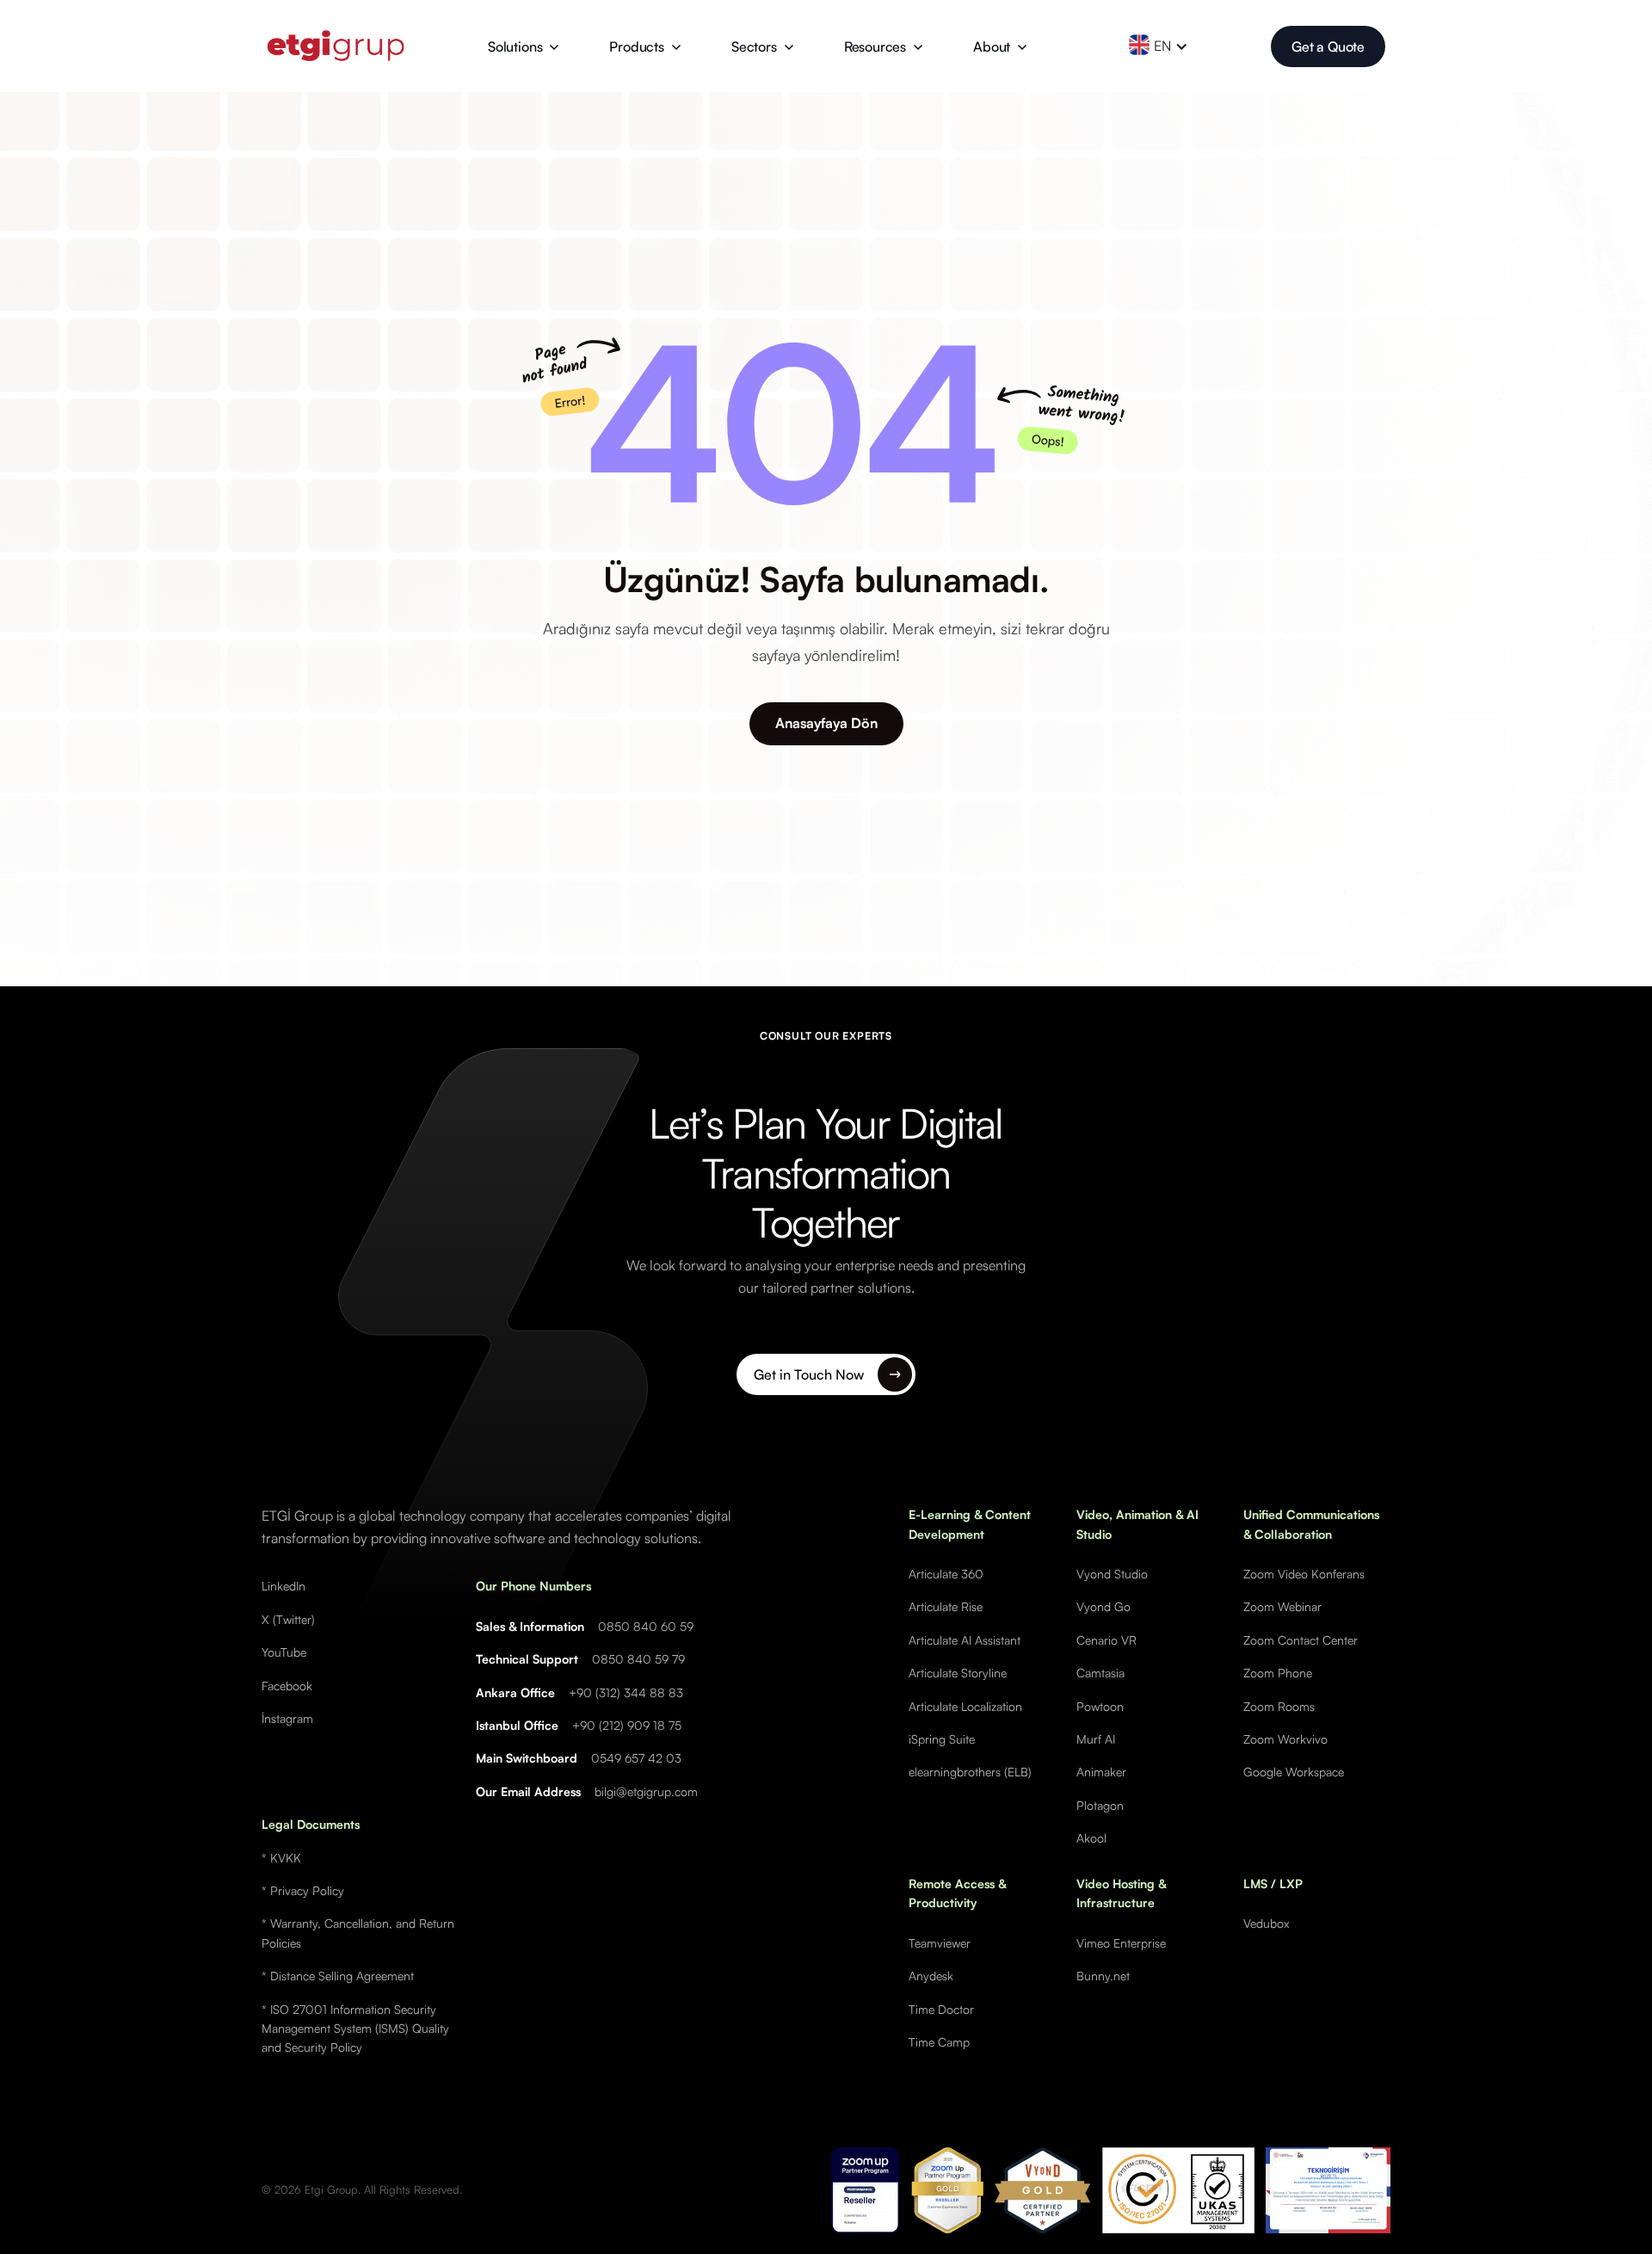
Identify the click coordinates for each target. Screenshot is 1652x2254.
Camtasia (1100, 1673)
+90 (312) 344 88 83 (626, 1692)
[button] (524, 46)
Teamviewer (940, 1943)
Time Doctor (941, 2009)
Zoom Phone (1278, 1673)
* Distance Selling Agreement (338, 1976)
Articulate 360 (946, 1574)
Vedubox (1266, 1923)
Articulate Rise (946, 1606)
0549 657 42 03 (636, 1758)
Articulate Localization (965, 1706)
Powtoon (1100, 1706)
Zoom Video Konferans (1304, 1574)
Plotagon (1100, 1805)
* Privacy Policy (303, 1890)
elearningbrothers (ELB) (970, 1772)
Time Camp (939, 2042)
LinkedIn (284, 1586)
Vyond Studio (1112, 1574)
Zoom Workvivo (1285, 1739)
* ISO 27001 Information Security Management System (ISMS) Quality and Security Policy (355, 2029)
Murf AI (1096, 1739)
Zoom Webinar (1282, 1606)
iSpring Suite (942, 1739)
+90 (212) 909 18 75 (627, 1725)
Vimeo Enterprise (1121, 1943)
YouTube (284, 1652)
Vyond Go (1103, 1606)
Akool (1091, 1838)
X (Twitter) (288, 1619)
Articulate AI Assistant (965, 1640)
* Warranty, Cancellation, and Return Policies (358, 1933)
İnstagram (287, 1718)
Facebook (287, 1686)
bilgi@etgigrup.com (646, 1791)
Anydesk (931, 1976)
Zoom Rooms (1279, 1706)
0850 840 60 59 (646, 1626)
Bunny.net (1103, 1976)
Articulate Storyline (958, 1673)
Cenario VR (1106, 1640)
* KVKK (281, 1858)
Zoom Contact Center (1301, 1640)
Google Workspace (1294, 1772)
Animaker (1101, 1772)
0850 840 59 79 (638, 1659)
